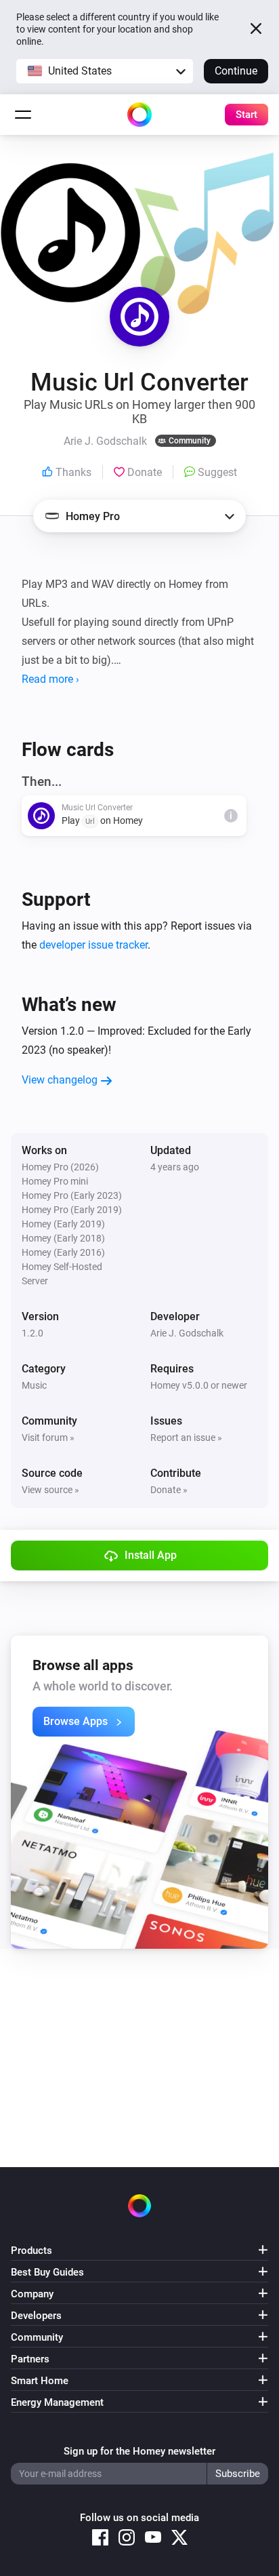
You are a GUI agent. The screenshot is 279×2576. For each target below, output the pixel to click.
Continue (236, 71)
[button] (105, 71)
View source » (50, 1490)
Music (34, 1385)
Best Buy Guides (47, 2272)
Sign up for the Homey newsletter (139, 2451)
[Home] (139, 115)
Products (31, 2251)
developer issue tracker (93, 945)
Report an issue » (186, 1438)
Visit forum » (48, 1438)
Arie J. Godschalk (187, 1333)
